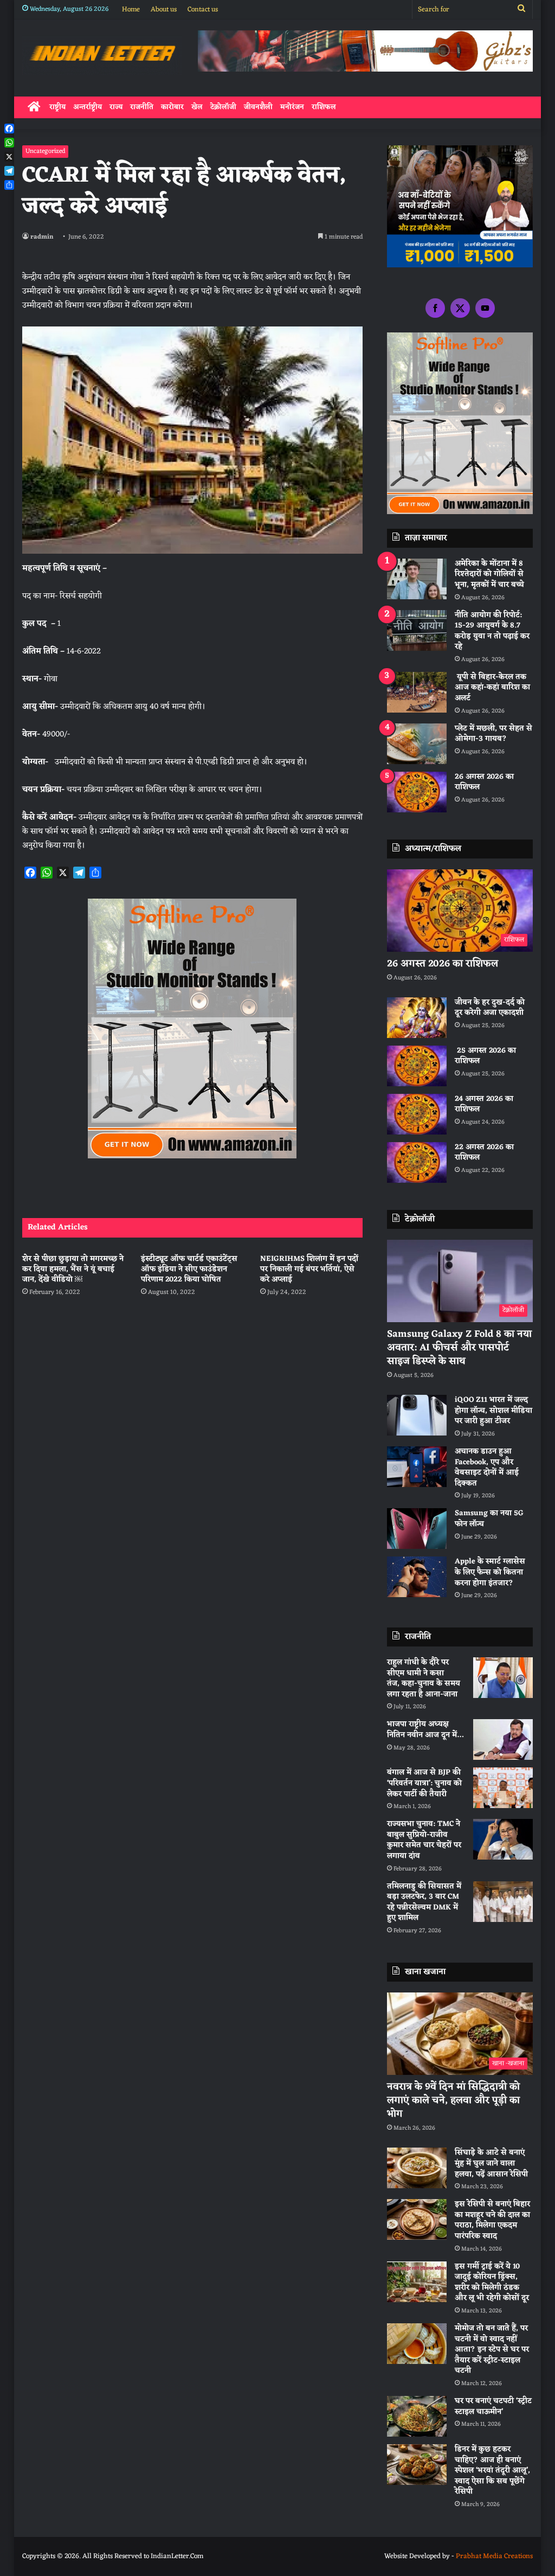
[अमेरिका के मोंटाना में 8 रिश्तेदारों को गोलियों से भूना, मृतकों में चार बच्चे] (417, 579)
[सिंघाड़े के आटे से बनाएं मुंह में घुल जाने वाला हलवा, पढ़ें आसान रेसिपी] (417, 2168)
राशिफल (324, 107)
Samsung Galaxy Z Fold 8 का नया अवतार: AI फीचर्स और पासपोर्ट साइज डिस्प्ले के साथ (459, 1348)
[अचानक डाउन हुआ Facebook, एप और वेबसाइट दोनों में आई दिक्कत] (417, 1467)
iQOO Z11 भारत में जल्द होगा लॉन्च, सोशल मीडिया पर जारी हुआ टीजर (493, 1411)
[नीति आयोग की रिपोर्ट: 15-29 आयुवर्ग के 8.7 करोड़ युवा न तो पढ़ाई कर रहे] (417, 630)
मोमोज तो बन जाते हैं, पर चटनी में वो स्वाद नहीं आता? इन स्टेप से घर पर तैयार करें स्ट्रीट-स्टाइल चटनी (492, 2350)
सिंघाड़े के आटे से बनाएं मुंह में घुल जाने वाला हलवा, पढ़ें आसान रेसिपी (491, 2163)
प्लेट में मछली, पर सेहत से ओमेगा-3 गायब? (493, 734)
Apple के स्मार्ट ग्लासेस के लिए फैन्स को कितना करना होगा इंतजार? (490, 1572)
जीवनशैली (258, 107)
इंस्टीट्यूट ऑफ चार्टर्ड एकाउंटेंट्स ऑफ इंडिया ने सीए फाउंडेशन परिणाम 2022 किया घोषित (189, 1269)
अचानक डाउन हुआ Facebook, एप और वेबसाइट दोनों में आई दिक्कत (487, 1468)
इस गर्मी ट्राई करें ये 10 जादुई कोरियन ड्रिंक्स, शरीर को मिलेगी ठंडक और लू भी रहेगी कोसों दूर (492, 2283)
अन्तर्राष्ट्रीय (88, 107)
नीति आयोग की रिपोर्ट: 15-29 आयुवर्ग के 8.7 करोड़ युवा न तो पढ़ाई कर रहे (492, 631)
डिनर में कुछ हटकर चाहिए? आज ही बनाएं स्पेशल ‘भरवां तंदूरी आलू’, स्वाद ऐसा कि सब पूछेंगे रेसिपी (492, 2471)
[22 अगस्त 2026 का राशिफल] (417, 1162)
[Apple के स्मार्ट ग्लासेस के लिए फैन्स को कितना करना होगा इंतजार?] (417, 1577)
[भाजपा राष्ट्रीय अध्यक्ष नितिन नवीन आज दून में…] (503, 1739)
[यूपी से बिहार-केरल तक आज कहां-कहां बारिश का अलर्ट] (417, 692)
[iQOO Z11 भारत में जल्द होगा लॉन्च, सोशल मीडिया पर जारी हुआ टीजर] (417, 1415)
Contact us (203, 9)
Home (131, 9)
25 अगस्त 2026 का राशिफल (485, 1056)
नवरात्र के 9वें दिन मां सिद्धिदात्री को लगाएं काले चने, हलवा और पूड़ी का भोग (453, 2100)
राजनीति (142, 107)
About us (164, 9)
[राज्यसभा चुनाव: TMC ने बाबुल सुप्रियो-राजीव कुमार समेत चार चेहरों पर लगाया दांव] (503, 1839)
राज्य (116, 107)
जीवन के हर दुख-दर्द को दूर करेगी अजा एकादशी (490, 1008)
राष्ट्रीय (57, 107)
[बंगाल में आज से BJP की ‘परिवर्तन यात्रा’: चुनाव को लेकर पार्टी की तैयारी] (503, 1788)
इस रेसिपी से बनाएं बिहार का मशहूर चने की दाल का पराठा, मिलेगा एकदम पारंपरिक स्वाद (492, 2220)
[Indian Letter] (102, 55)
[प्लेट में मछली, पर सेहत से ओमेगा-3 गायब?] (417, 744)
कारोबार (172, 107)
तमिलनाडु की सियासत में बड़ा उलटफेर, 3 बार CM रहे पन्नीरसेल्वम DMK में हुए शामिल (424, 1902)
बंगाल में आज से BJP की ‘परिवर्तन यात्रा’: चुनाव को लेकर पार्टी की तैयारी (424, 1783)
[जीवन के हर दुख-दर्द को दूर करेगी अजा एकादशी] (417, 1018)
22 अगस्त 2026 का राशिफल (484, 1153)
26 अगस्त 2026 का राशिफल (484, 782)
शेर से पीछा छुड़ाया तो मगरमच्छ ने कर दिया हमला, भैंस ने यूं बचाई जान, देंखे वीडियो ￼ (73, 1269)
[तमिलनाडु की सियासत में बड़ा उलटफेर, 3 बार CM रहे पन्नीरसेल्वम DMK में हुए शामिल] (503, 1902)
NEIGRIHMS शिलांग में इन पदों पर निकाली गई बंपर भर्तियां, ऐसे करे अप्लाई (309, 1269)
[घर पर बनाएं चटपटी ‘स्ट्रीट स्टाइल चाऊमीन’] (417, 2416)
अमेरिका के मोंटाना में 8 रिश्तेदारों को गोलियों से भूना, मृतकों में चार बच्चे (489, 574)
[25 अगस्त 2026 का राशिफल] (417, 1066)
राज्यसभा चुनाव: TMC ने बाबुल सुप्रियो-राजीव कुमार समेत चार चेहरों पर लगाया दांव (424, 1840)
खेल (197, 107)
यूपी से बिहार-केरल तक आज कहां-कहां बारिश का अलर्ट (492, 688)
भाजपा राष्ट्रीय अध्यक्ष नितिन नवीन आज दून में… (425, 1730)
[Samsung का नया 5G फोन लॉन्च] (417, 1529)
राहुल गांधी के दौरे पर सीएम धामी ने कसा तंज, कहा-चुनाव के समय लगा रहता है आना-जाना (424, 1678)
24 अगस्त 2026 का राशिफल (484, 1104)
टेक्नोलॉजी (223, 107)
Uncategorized (45, 151)
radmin (42, 237)
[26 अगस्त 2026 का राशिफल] (417, 792)
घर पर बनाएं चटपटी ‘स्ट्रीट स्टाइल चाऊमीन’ (493, 2407)
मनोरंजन (292, 107)
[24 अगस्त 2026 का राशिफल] (417, 1114)
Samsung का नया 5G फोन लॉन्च (489, 1519)
